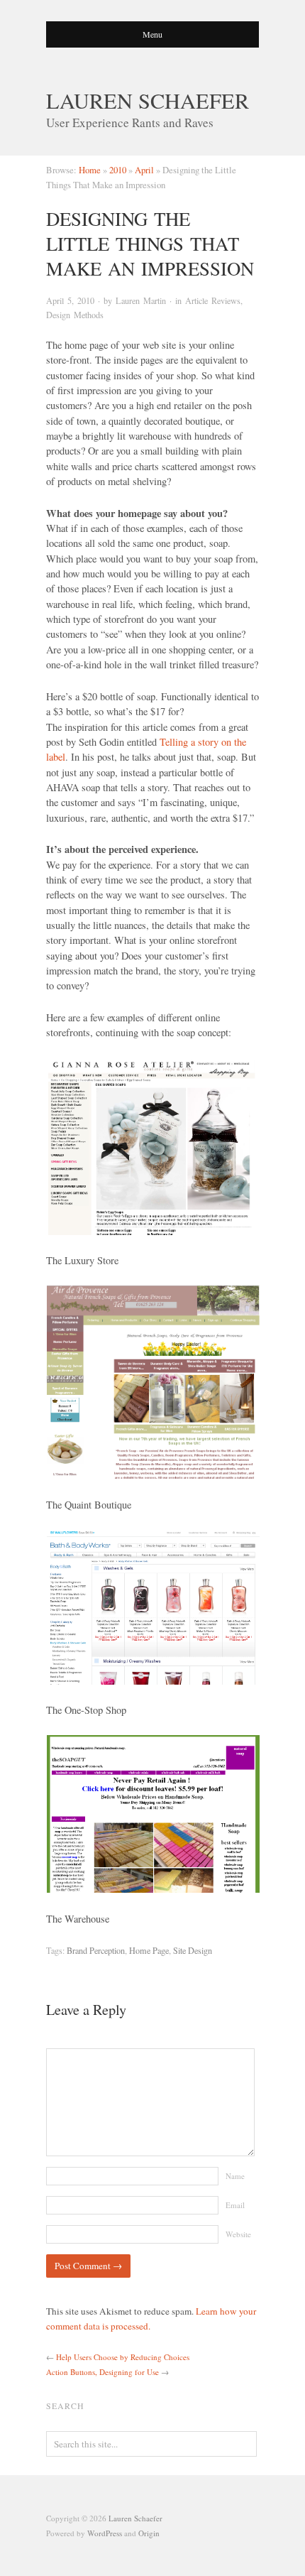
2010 (118, 170)
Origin (149, 2533)
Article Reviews (213, 300)
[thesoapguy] (152, 1814)
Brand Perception (96, 1950)
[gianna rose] (152, 1146)
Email (235, 2205)
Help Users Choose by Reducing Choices (123, 2357)
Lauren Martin (141, 300)
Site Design (193, 1950)
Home (90, 170)
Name (235, 2176)
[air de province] (152, 1382)
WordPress (105, 2533)
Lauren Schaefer (148, 100)
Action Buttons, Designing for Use (102, 2372)
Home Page (149, 1950)
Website (238, 2234)
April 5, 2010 (70, 300)
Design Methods (75, 315)
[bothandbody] (152, 1607)
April (144, 170)
